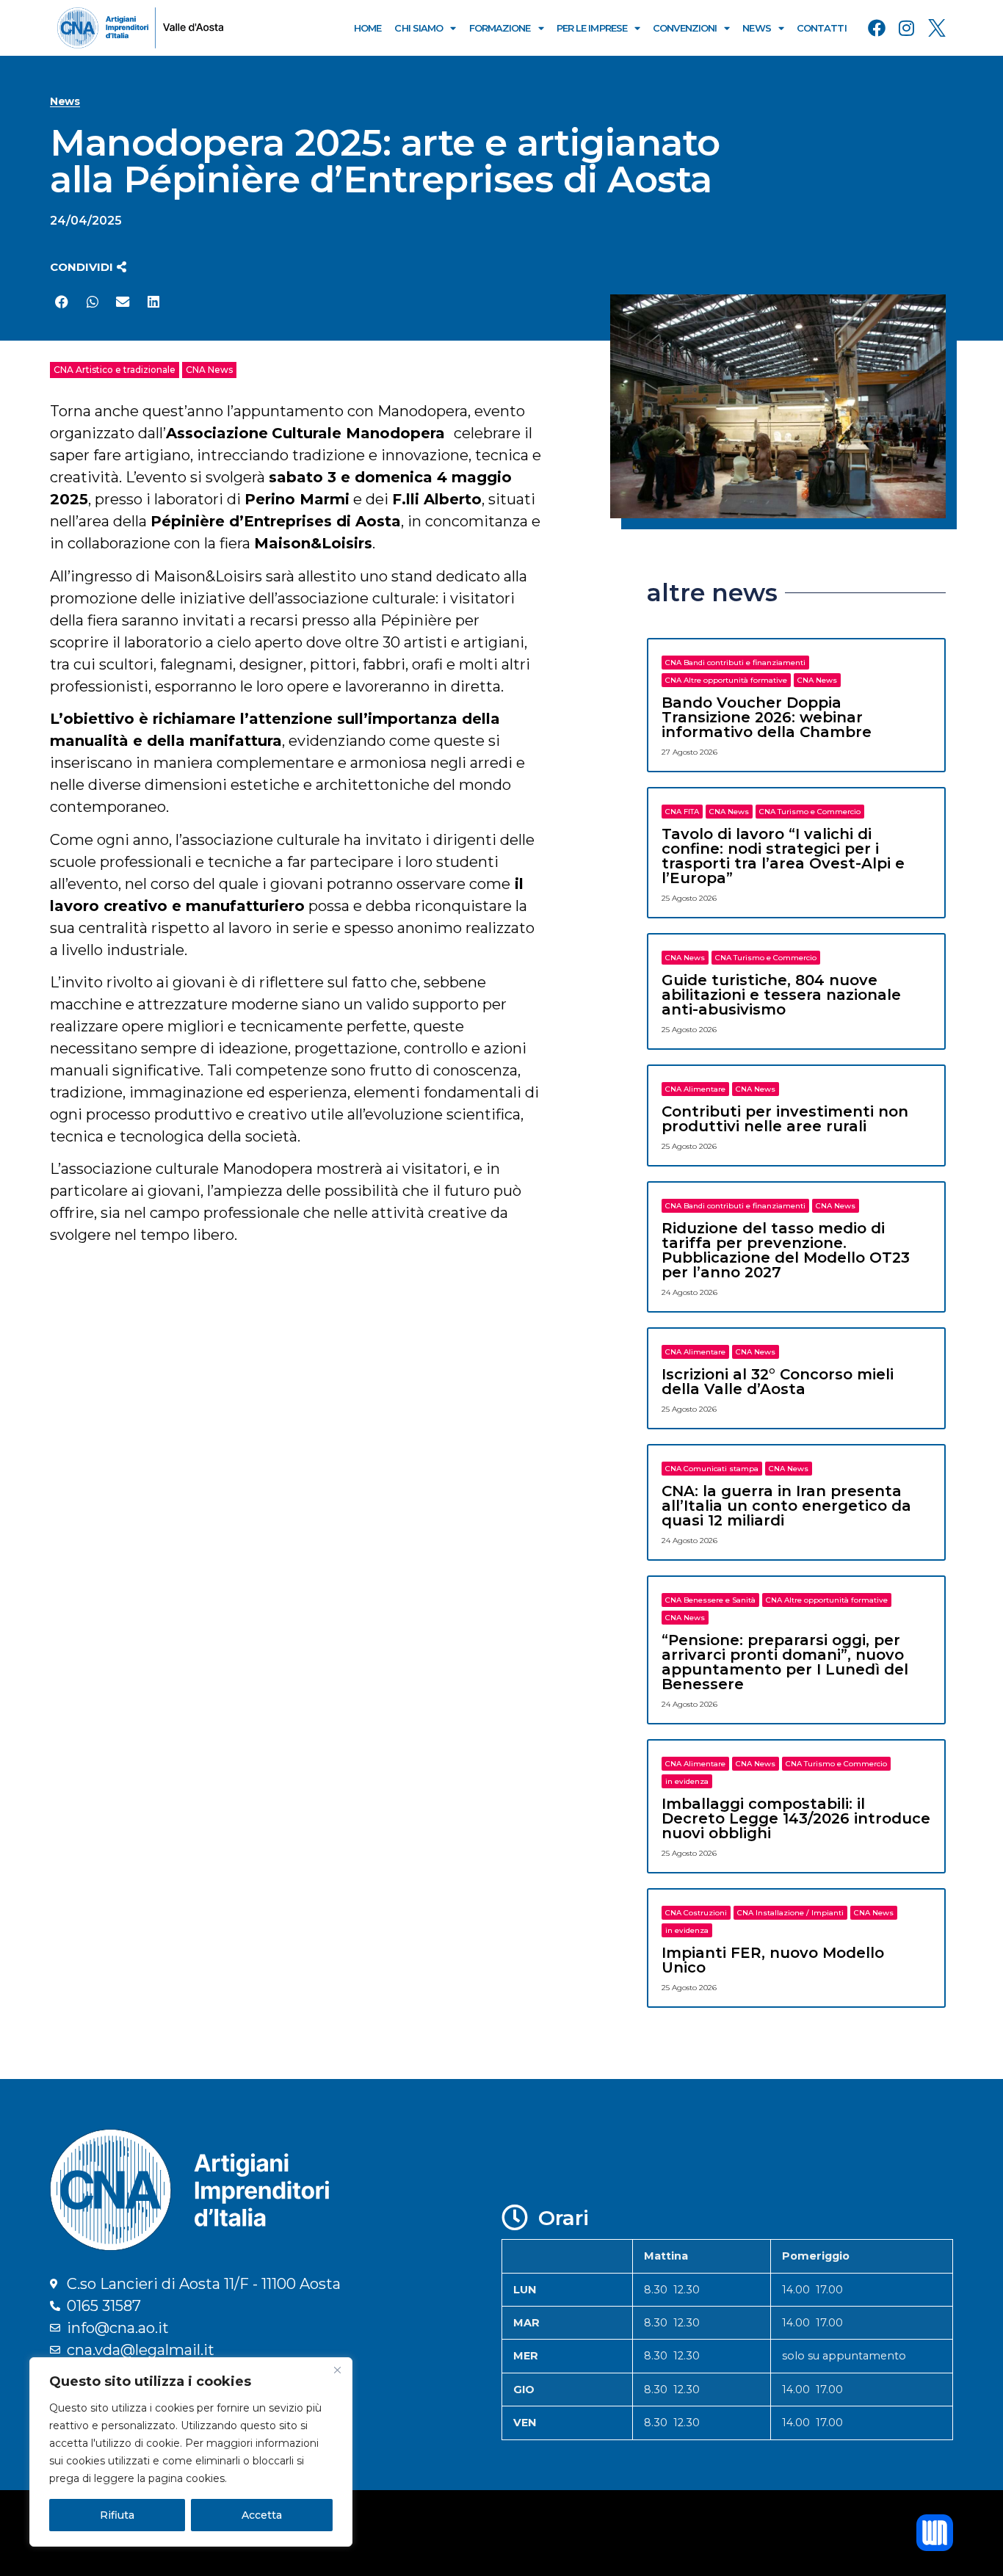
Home (367, 28)
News (756, 28)
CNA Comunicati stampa (712, 1469)
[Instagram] (907, 28)
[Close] (337, 2370)
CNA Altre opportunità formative (726, 680)
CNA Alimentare (695, 1089)
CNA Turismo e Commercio (810, 812)
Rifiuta (117, 2515)
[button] (88, 267)
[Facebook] (877, 28)
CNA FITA (682, 812)
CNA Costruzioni (696, 1913)
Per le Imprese (592, 28)
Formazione (500, 28)
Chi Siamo (419, 28)
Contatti (822, 28)
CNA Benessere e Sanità (710, 1600)
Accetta (262, 2515)
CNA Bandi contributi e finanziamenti (735, 663)
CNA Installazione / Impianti (790, 1913)
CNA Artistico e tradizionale (115, 370)
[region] (191, 2452)
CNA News (209, 370)
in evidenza (687, 1781)
